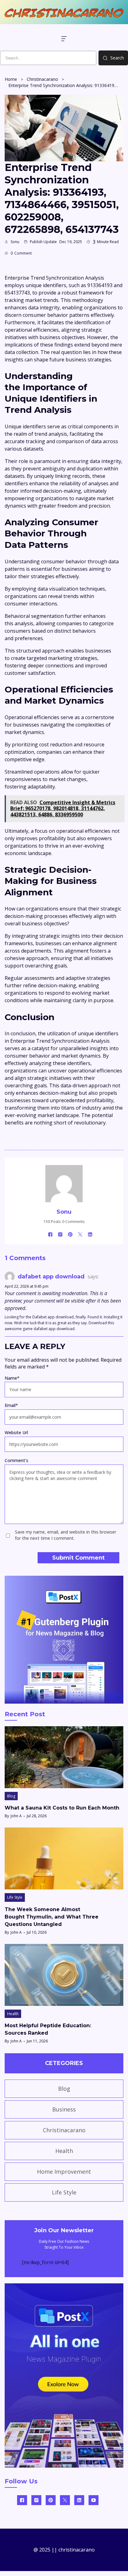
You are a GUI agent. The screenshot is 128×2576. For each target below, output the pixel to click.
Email (11, 1405)
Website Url (16, 1432)
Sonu (15, 242)
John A (16, 1816)
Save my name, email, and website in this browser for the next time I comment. (66, 1535)
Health (13, 2014)
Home (11, 79)
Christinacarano (42, 79)
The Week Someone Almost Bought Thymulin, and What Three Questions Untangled (52, 1917)
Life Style (15, 1897)
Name (12, 1378)
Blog (11, 1796)
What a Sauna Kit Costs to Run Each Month (62, 1808)
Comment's (16, 1460)
